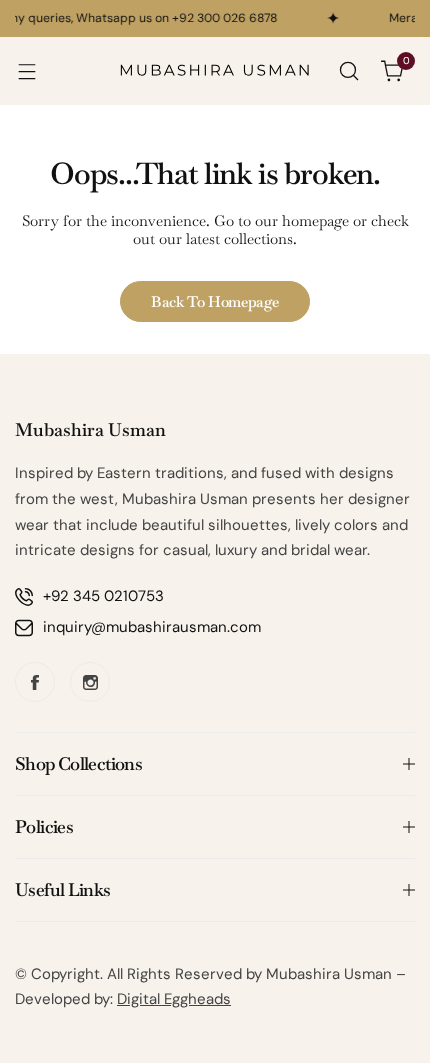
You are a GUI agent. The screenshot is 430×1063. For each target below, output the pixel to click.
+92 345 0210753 (103, 596)
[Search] (349, 71)
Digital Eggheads (174, 999)
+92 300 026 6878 (222, 18)
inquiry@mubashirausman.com (152, 627)
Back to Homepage (215, 301)
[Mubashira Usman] (215, 71)
